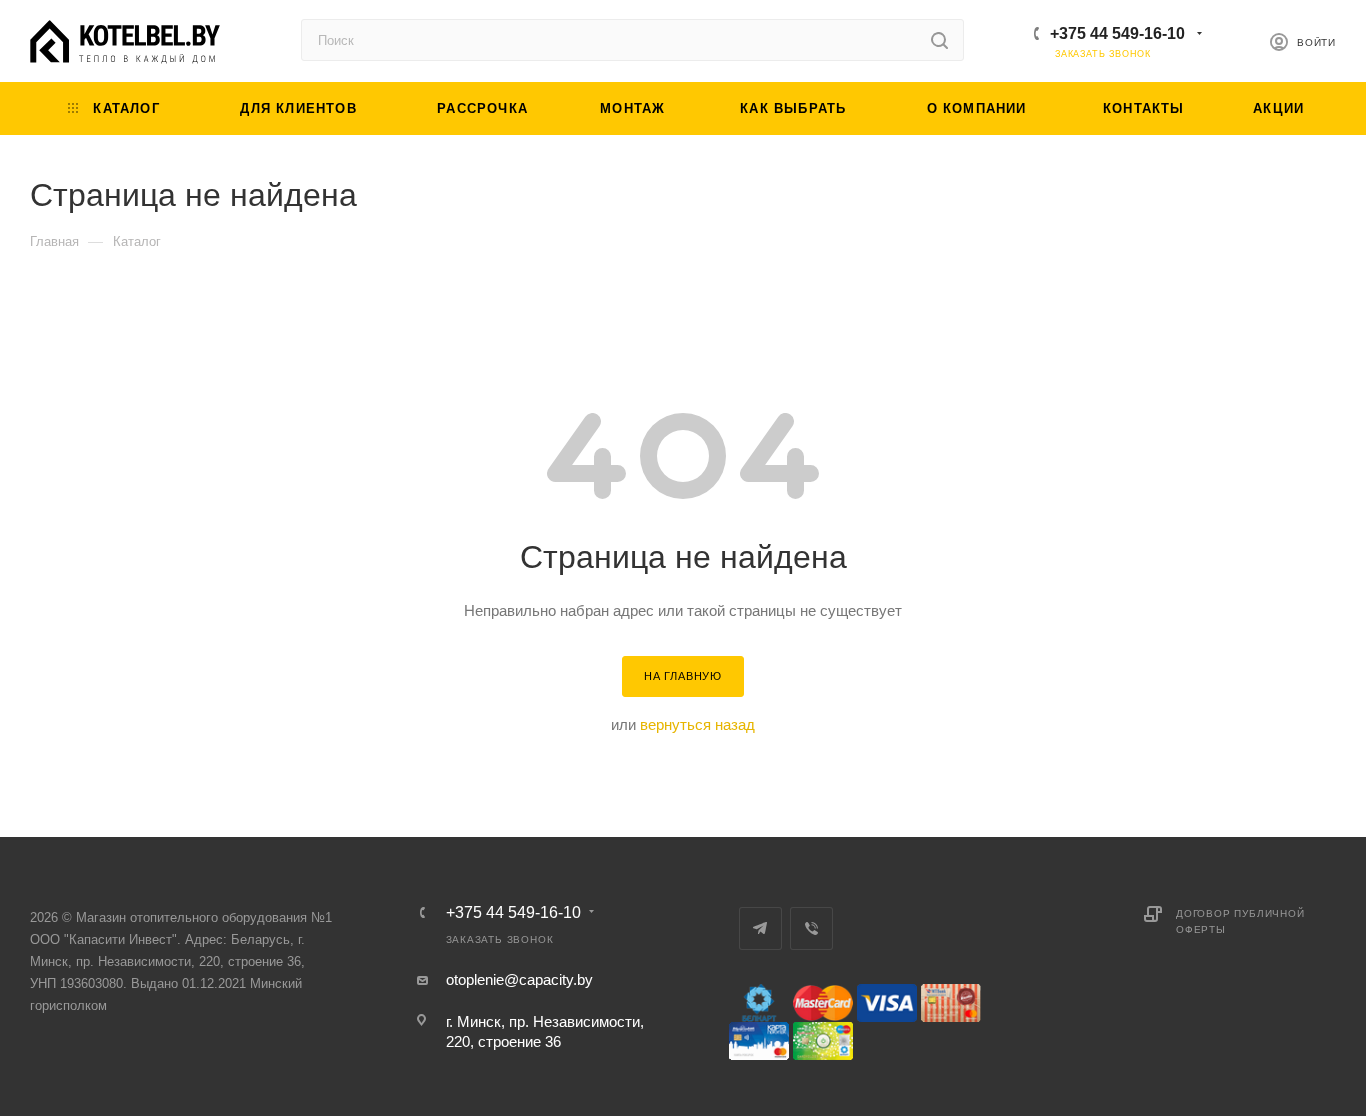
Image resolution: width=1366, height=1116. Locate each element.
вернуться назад (697, 724)
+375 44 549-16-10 (1117, 33)
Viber (811, 928)
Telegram (760, 928)
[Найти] (939, 40)
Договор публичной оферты (1240, 921)
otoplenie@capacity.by (519, 979)
